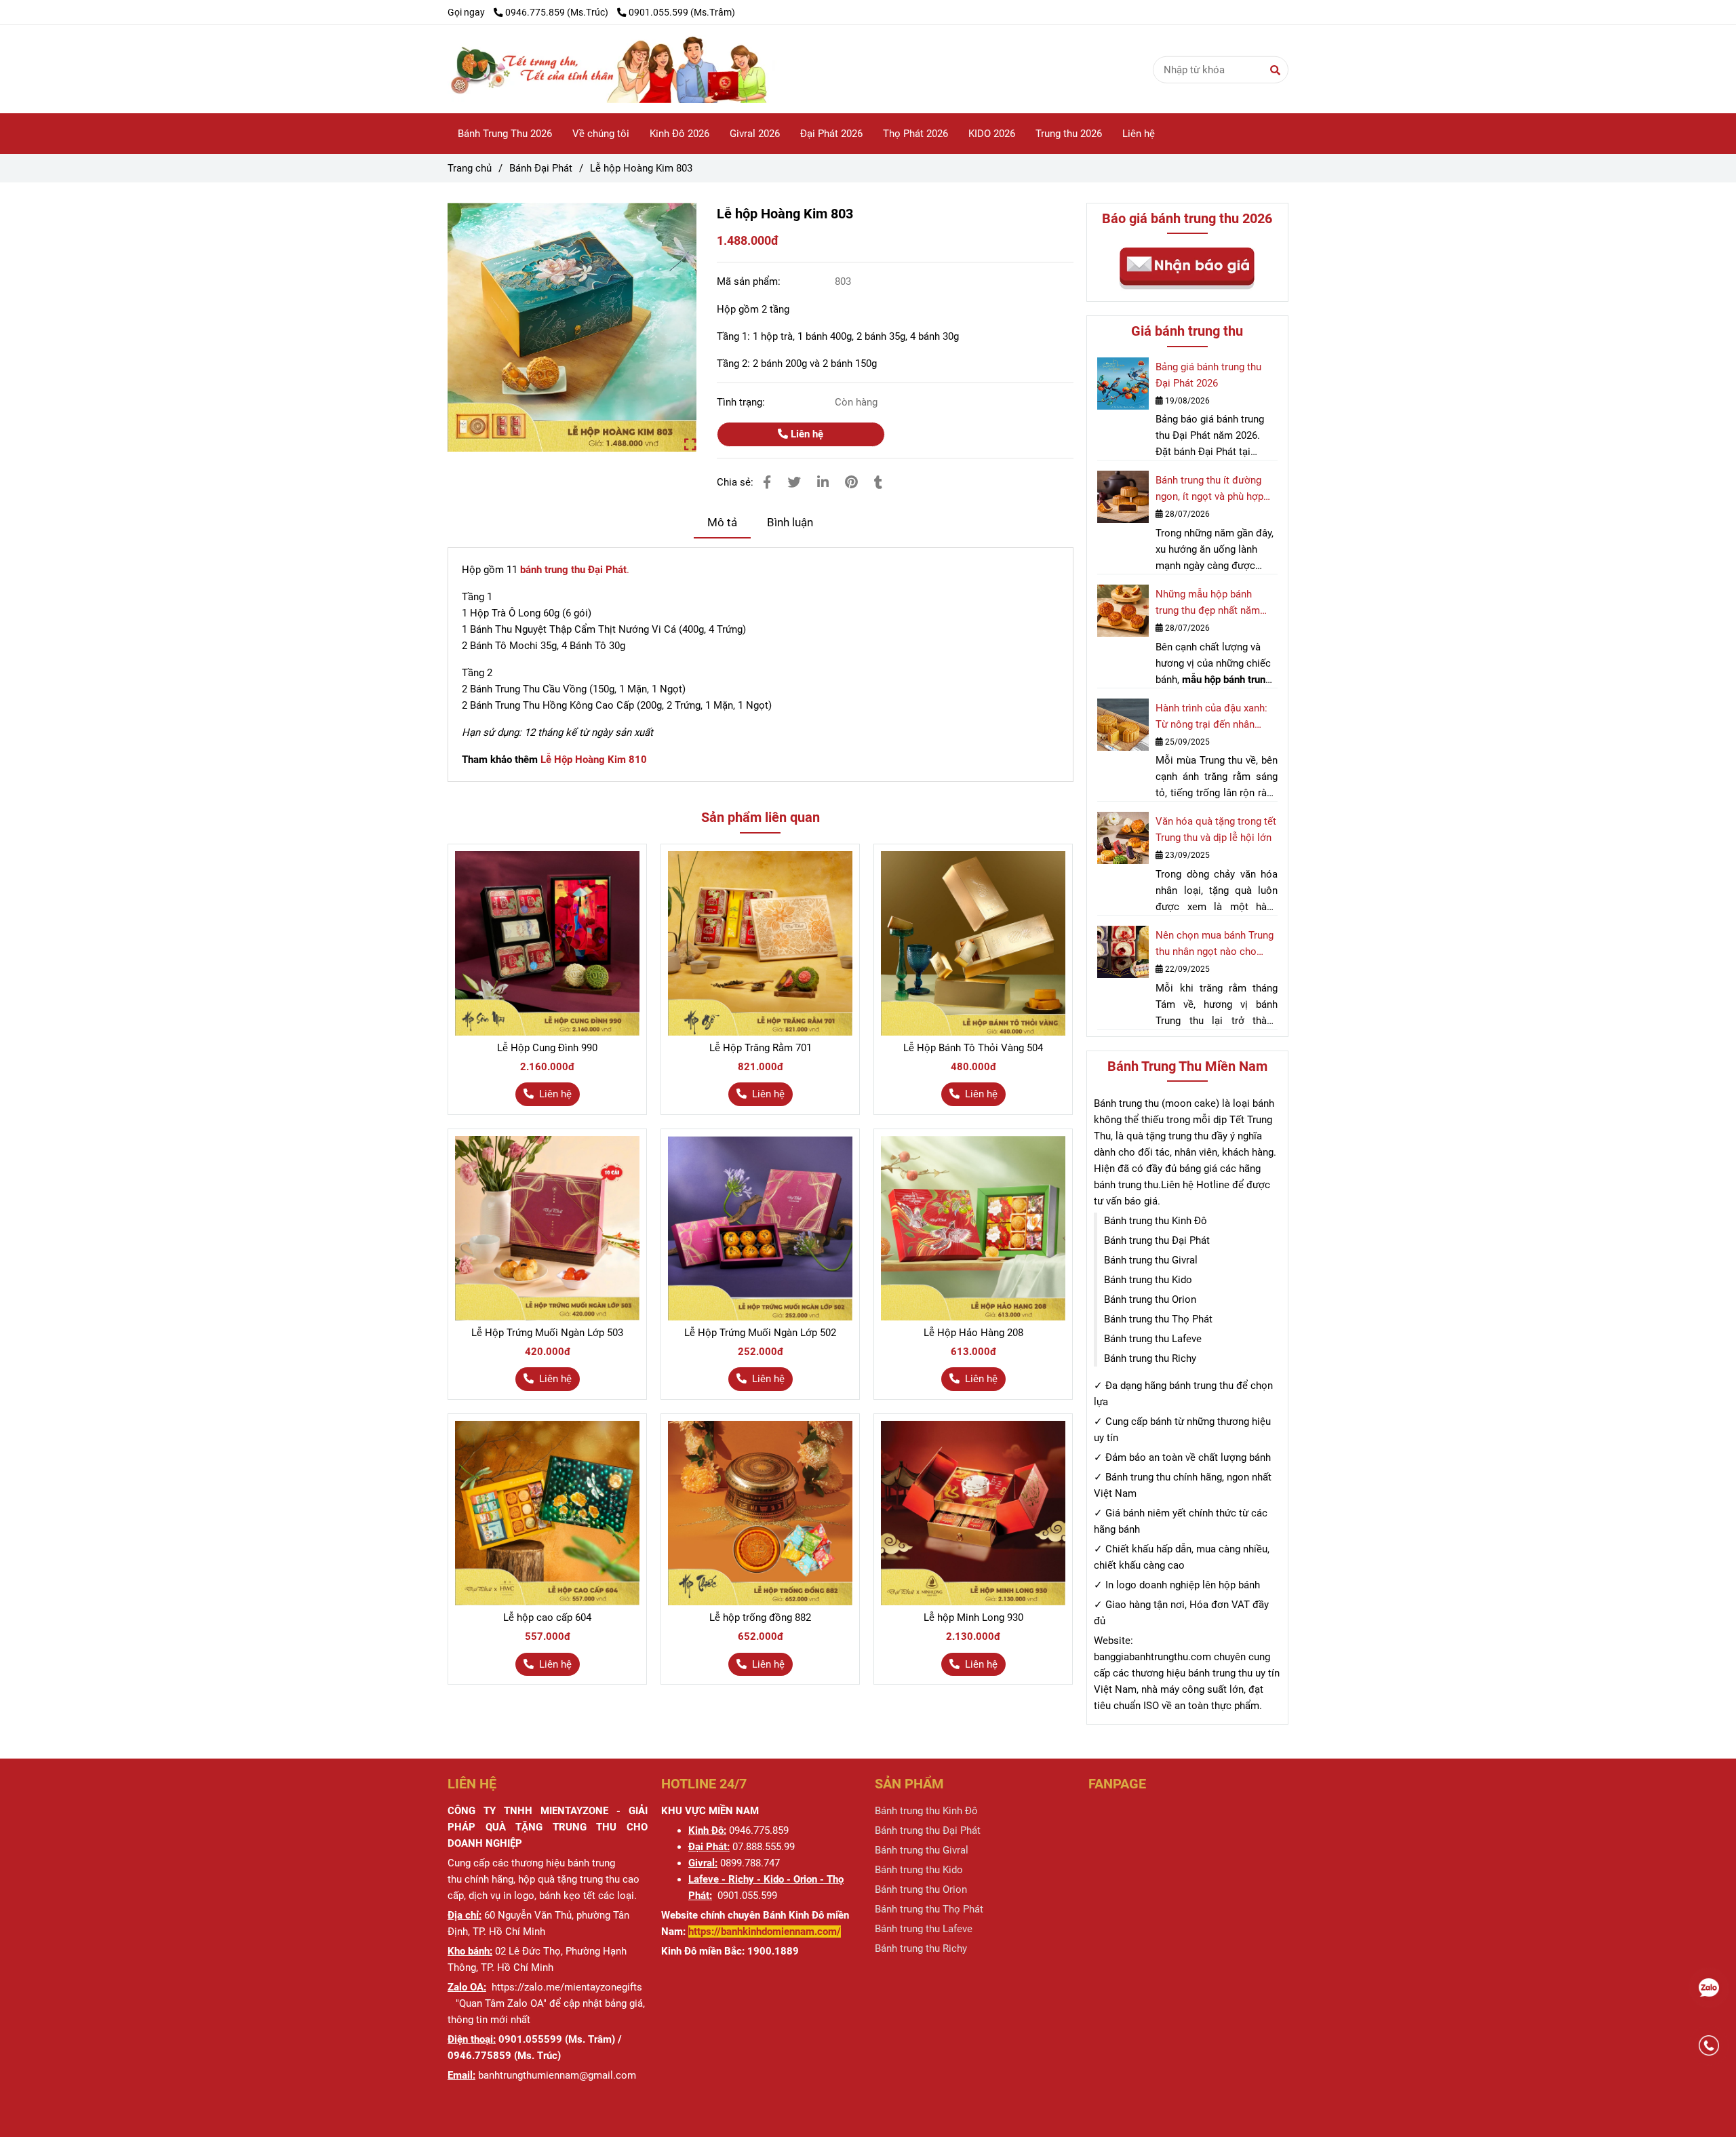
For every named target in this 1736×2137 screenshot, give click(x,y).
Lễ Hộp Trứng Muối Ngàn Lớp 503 (547, 1333)
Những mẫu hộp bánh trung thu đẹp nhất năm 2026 (1208, 603)
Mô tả (722, 523)
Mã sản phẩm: (750, 281)
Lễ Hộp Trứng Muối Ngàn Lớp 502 (760, 1333)
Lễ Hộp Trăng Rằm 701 (761, 1048)
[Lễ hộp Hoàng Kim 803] (661, 69)
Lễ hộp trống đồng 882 (760, 1618)
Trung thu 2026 (1069, 134)
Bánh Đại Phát (541, 168)
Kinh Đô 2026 (679, 134)
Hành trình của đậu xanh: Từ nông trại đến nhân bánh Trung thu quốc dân (1211, 717)
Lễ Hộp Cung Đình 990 (547, 1048)
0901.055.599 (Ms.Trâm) (682, 12)
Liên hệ (1139, 134)
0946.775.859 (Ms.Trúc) (558, 12)
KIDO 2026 (992, 134)
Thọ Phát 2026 (915, 134)
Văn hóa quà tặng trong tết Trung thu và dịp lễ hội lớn (1216, 829)
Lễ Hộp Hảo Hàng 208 (973, 1333)
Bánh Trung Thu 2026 (505, 134)
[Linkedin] (823, 483)
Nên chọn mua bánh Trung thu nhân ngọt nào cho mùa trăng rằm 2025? (1215, 944)
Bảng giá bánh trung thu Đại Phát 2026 (1208, 375)
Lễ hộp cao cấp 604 (547, 1618)
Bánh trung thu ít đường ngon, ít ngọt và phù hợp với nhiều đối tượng (1209, 489)
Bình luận (790, 523)
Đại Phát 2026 (831, 134)
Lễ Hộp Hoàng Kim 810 (594, 760)
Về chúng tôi (601, 134)
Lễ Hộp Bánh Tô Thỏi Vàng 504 (973, 1048)
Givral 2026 (755, 134)
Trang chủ (470, 168)
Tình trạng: (742, 402)
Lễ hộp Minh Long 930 (973, 1618)
